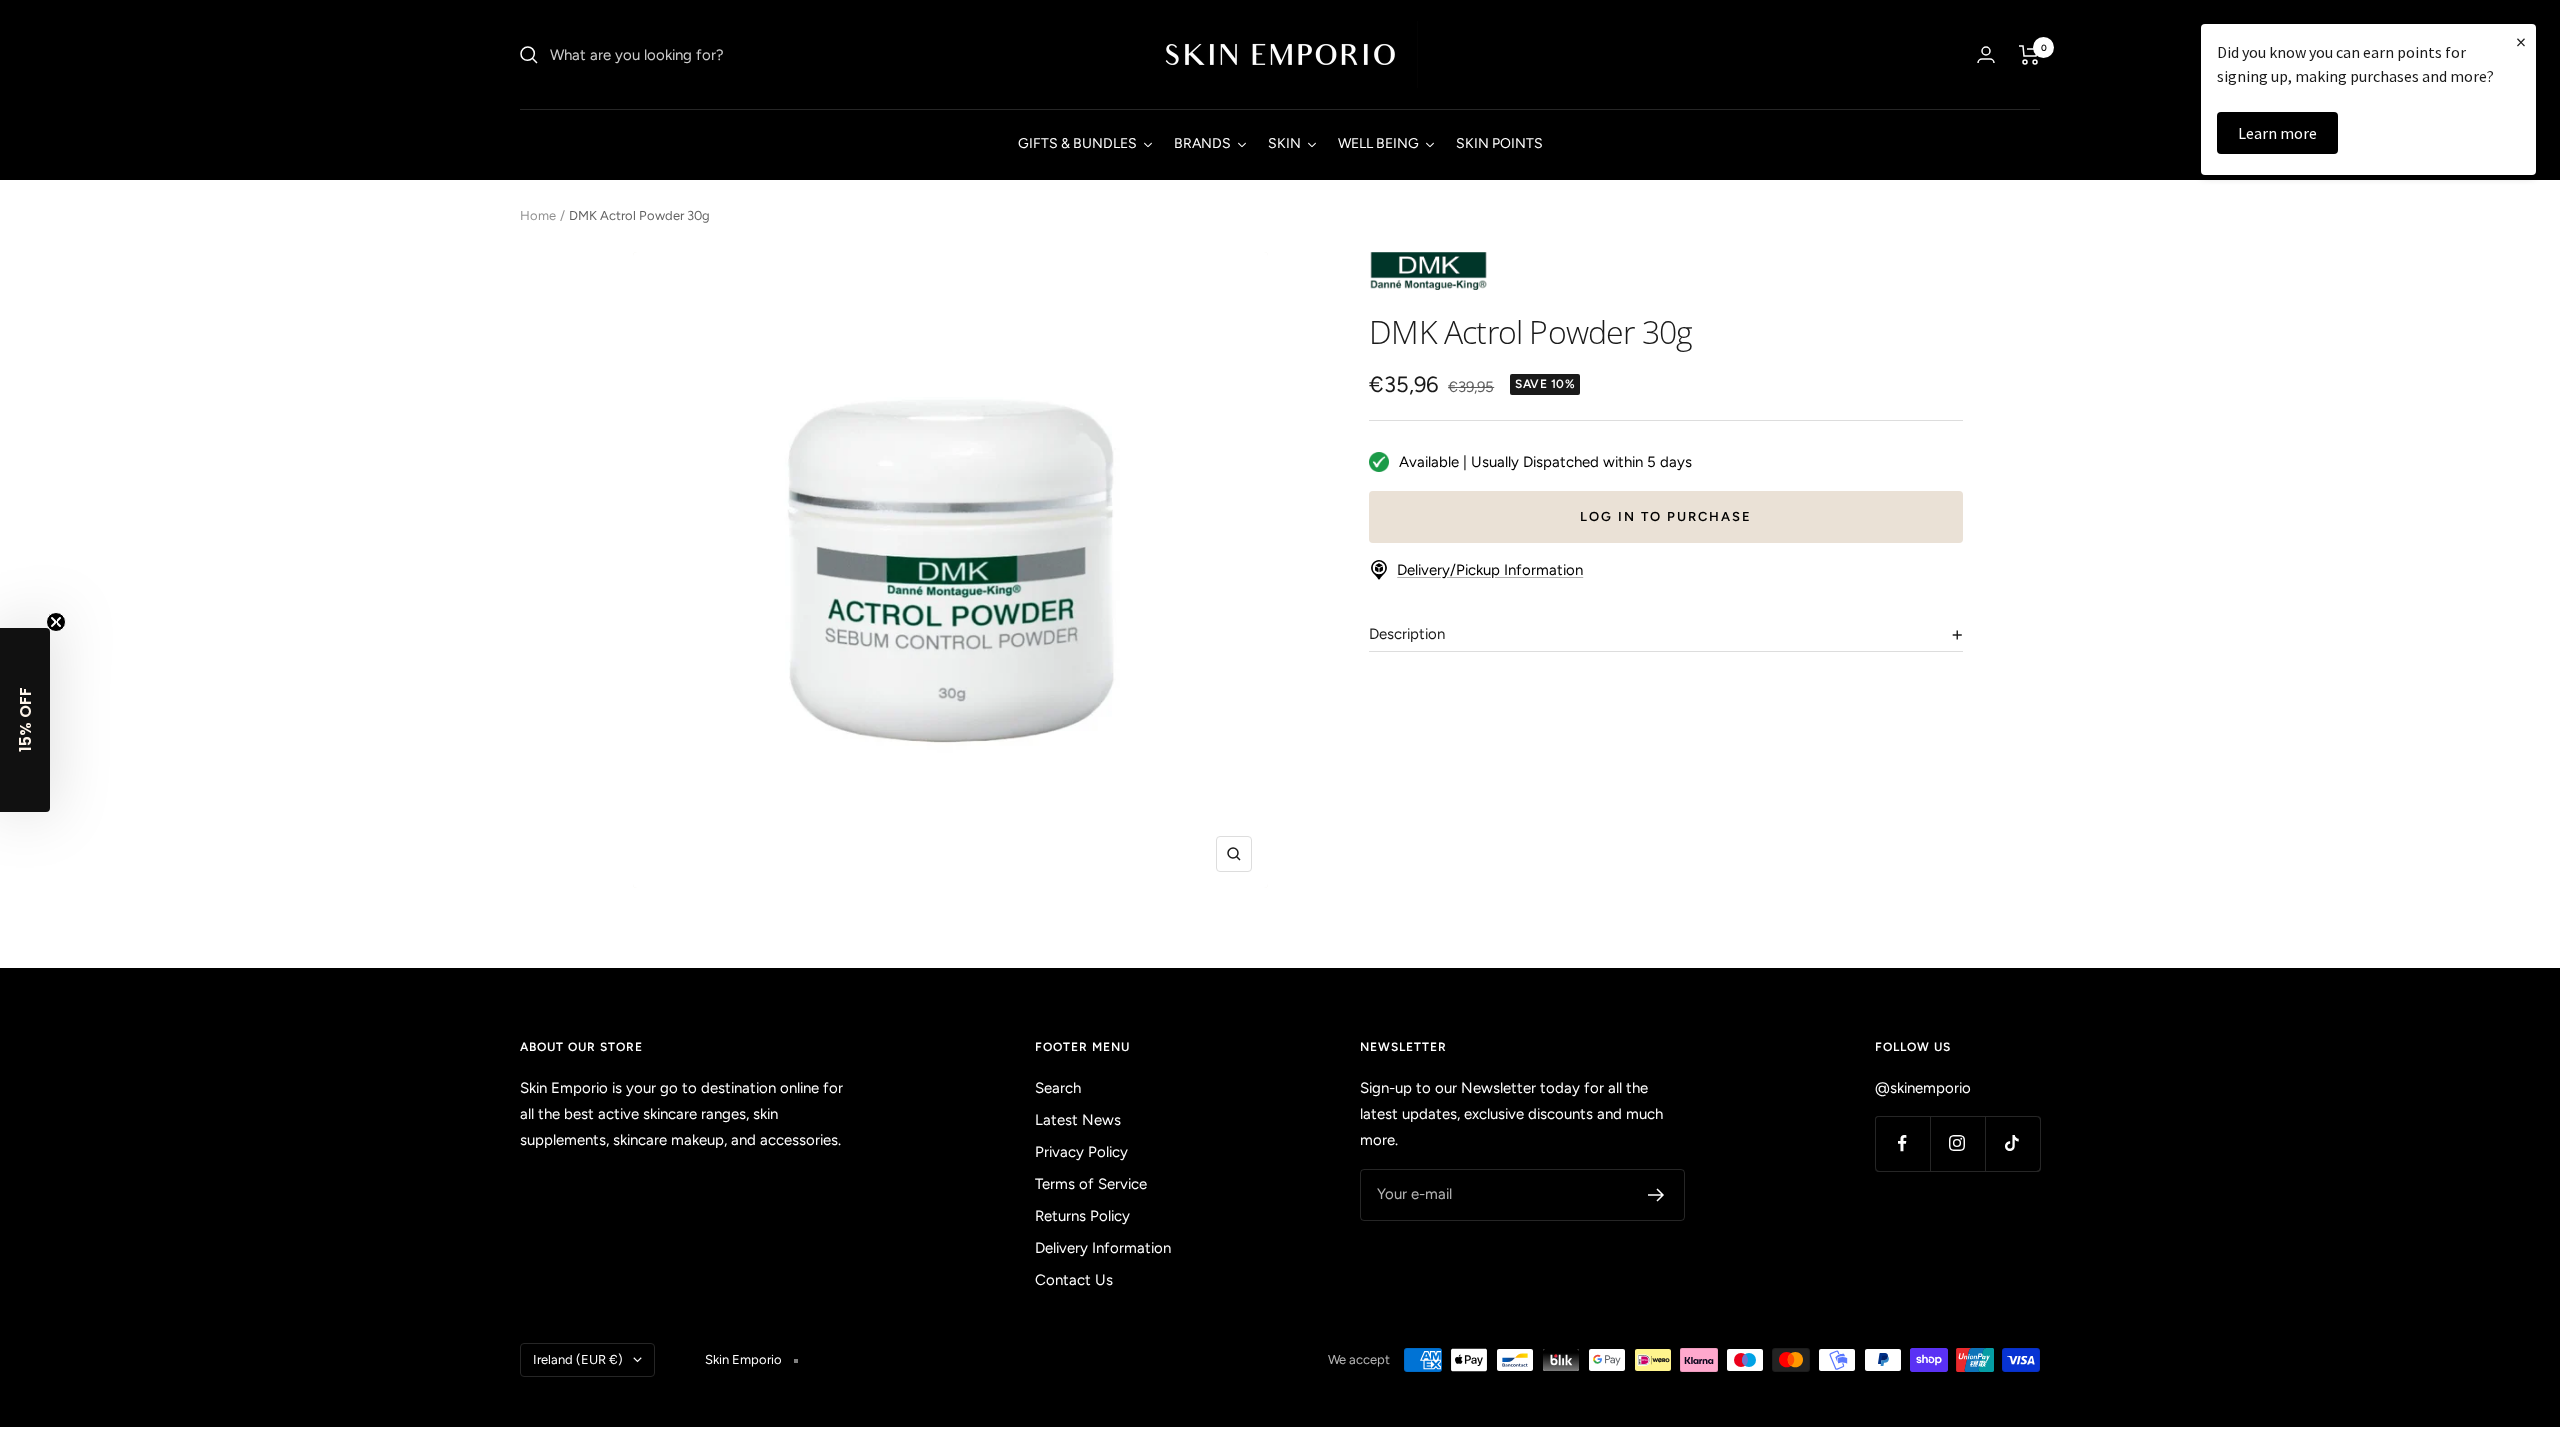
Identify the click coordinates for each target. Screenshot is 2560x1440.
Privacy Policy (1081, 1152)
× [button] (2521, 41)
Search (1058, 1088)
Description (1407, 634)
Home (538, 215)
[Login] (1986, 54)
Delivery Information (1103, 1248)
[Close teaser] (56, 622)
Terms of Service (1091, 1184)
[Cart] (2029, 55)
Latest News (1078, 1120)
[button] (25, 720)
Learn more (2277, 133)
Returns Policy (1082, 1216)
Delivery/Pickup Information (1490, 570)
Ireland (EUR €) (578, 1359)
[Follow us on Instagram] (1957, 1143)
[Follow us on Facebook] (1902, 1143)
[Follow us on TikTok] (2012, 1143)
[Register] (1656, 1195)
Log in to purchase (1666, 516)
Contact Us (1074, 1280)
